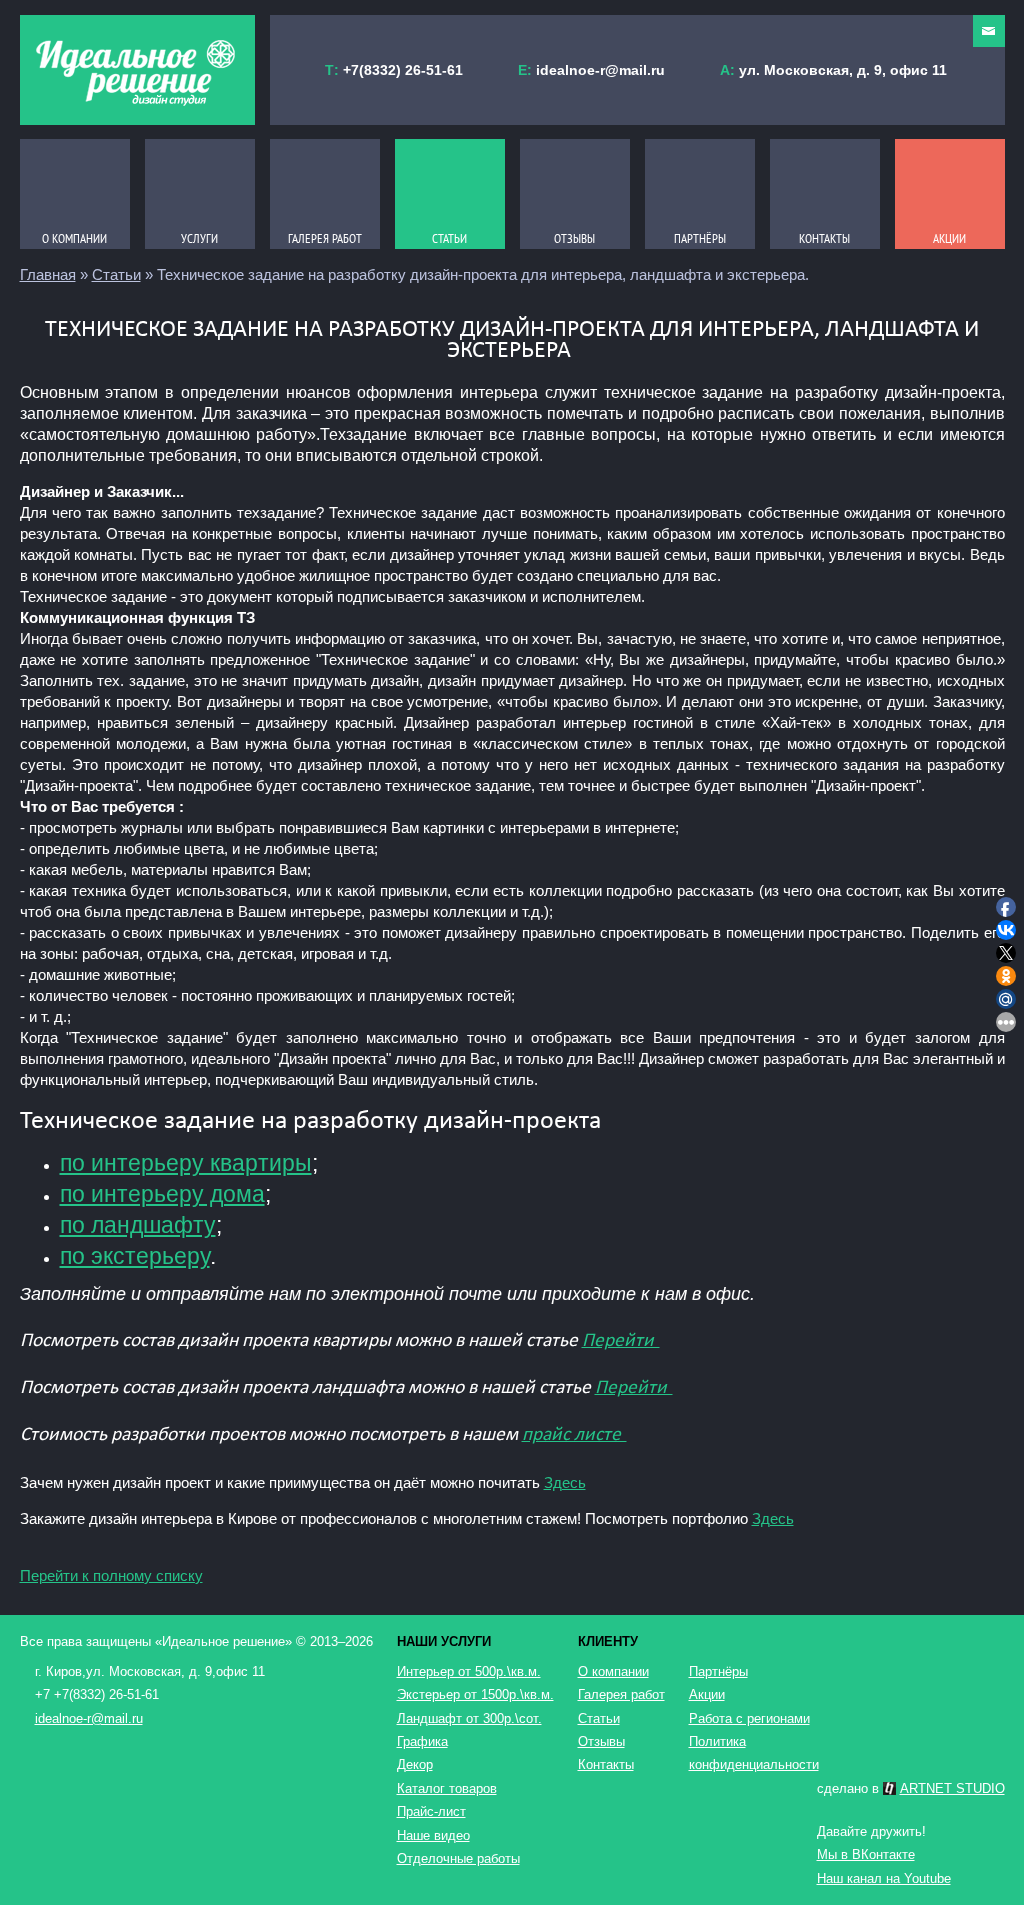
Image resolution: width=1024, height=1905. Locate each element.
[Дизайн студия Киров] (137, 70)
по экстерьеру (135, 1256)
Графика (422, 1741)
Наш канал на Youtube (884, 1878)
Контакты (606, 1764)
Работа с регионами (749, 1718)
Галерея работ (621, 1694)
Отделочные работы (458, 1858)
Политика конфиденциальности (750, 1753)
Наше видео (433, 1835)
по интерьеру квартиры (186, 1163)
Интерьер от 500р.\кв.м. (469, 1671)
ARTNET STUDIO (952, 1788)
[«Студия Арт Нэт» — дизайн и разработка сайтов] (889, 1788)
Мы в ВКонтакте (866, 1854)
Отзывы (601, 1741)
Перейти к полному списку (111, 1575)
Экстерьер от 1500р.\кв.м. (475, 1694)
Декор (415, 1764)
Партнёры (718, 1671)
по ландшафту (138, 1225)
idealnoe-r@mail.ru (600, 70)
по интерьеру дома (162, 1194)
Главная (48, 274)
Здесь (565, 1482)
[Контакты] (989, 31)
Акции (707, 1694)
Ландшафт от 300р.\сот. (469, 1718)
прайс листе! (574, 1435)
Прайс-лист (431, 1811)
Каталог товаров (447, 1788)
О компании (613, 1671)
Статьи (116, 274)
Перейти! (621, 1341)
